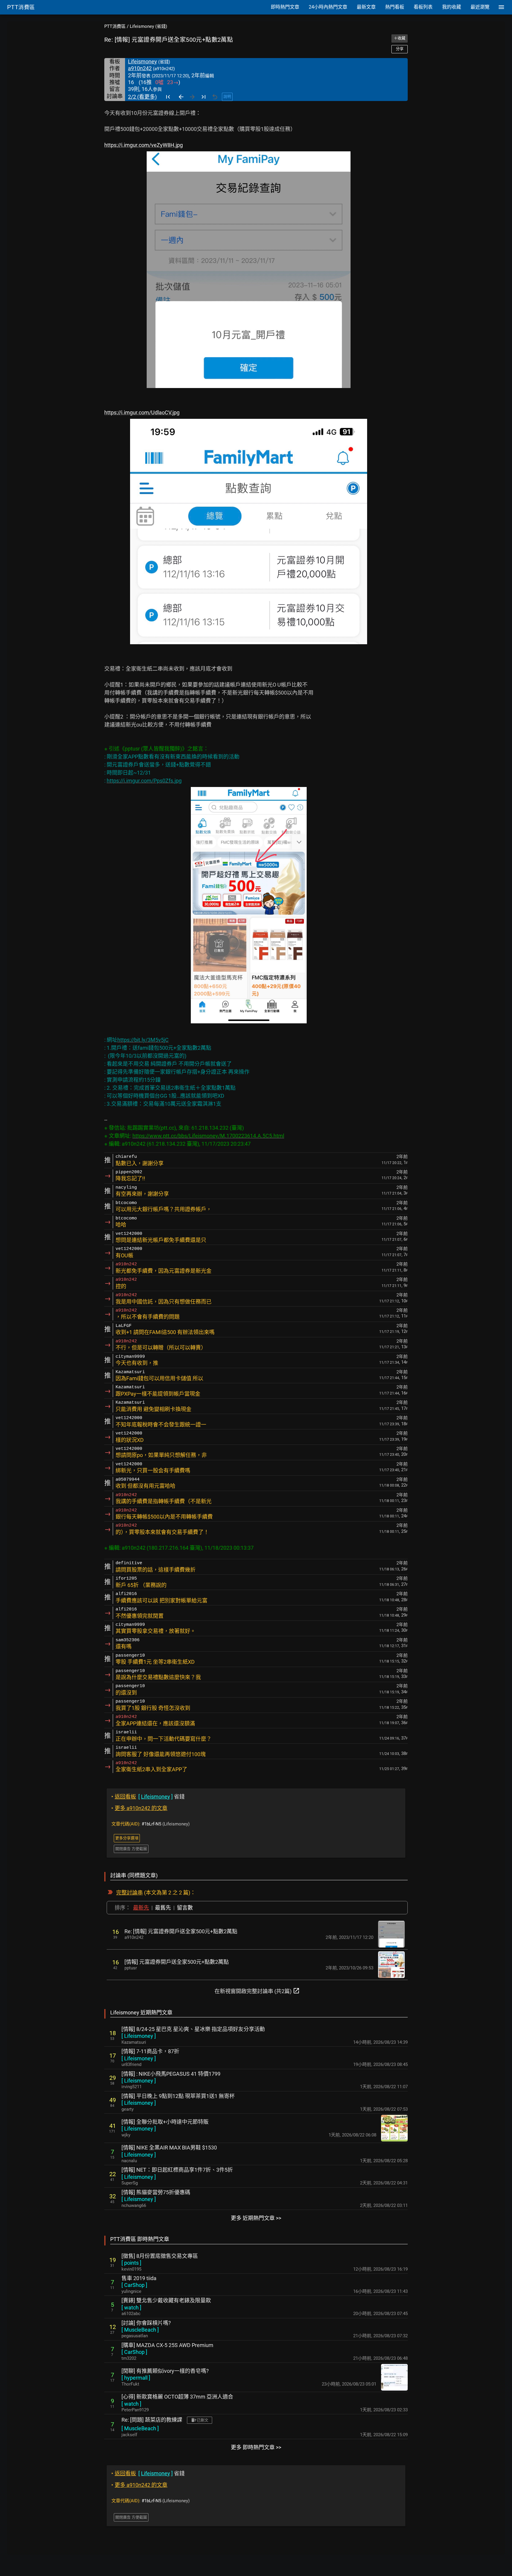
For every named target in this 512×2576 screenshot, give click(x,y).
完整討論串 (129, 1893)
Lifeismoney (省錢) (148, 26)
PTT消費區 (115, 26)
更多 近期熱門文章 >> (256, 2218)
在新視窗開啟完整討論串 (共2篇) (257, 1991)
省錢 (148, 1797)
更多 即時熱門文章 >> (256, 2447)
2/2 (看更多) (142, 97)
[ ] (139, 2036)
